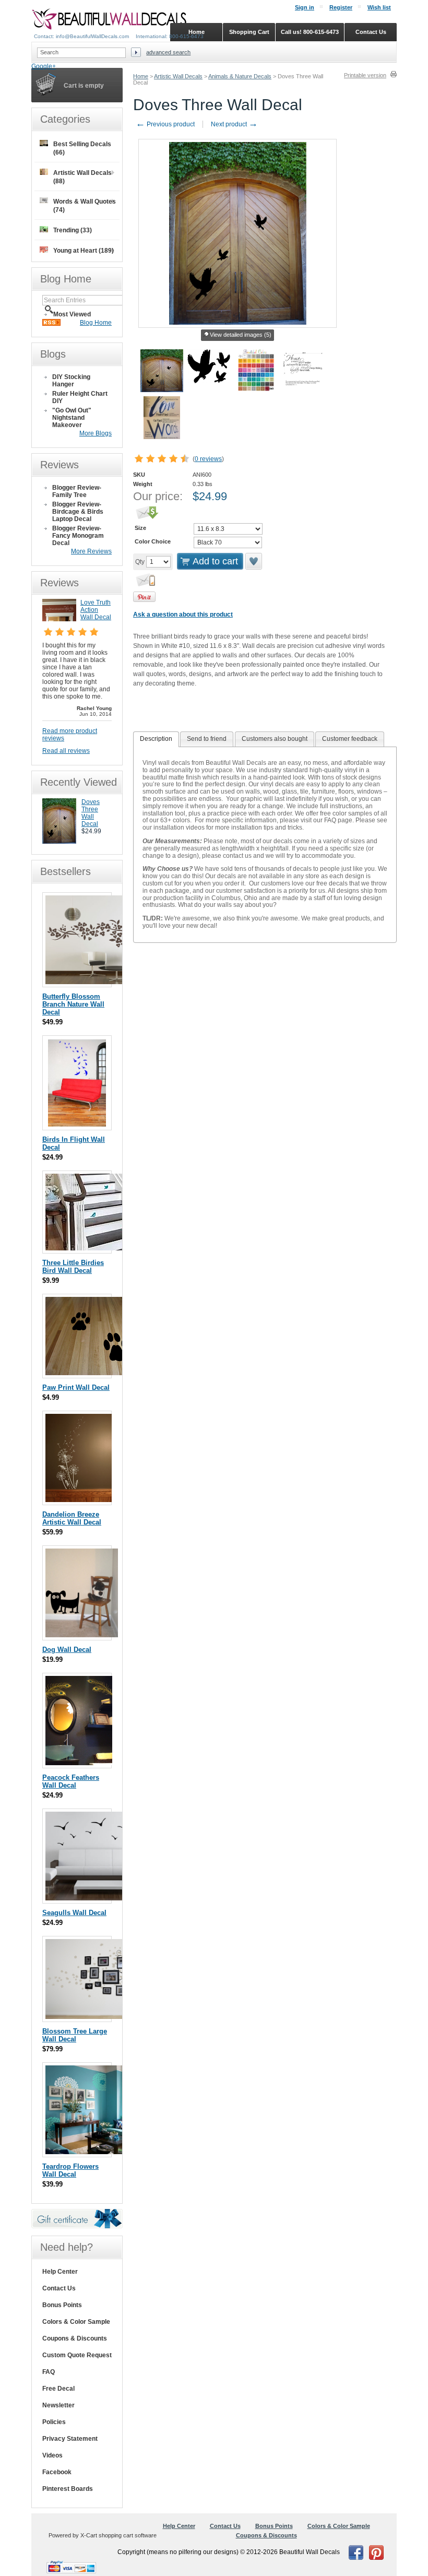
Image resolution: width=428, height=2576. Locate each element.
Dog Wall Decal (67, 1650)
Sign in (305, 7)
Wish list (379, 7)
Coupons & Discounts (75, 2338)
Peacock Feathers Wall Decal (71, 1781)
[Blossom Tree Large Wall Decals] (105, 2017)
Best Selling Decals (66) (82, 148)
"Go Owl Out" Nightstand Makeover (72, 418)
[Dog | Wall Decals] (82, 1635)
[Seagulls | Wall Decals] (100, 1898)
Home (141, 76)
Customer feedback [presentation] (350, 739)
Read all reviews (66, 751)
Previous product (165, 124)
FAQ (49, 2372)
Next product (234, 124)
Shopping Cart (249, 32)
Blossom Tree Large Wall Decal (75, 2035)
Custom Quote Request (77, 2355)
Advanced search (168, 52)
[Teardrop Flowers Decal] (90, 2152)
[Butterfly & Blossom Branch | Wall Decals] (105, 982)
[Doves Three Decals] (59, 842)
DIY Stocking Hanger (71, 381)
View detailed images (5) (241, 335)
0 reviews (208, 459)
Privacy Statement (70, 2439)
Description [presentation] (156, 739)
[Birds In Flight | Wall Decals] (77, 1125)
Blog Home (96, 323)
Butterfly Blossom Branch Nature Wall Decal (73, 1004)
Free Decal (58, 2389)
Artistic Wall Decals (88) (82, 177)
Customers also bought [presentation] (275, 739)
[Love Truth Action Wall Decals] (59, 619)
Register (341, 7)
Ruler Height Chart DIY (80, 397)
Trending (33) (73, 230)
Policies (54, 2422)
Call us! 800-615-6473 (310, 32)
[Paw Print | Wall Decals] (98, 1373)
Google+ (44, 66)
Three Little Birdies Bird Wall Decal (73, 1267)
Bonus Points (62, 2305)
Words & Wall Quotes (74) (85, 206)
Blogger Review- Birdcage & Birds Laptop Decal (78, 512)
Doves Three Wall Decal (91, 813)
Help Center (60, 2272)
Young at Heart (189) (84, 251)
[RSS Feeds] (51, 324)
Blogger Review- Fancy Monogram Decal (78, 536)
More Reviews (91, 551)
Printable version (365, 75)
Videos (52, 2455)
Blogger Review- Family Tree (77, 491)
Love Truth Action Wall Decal (96, 610)
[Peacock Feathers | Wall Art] (79, 1763)
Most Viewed (72, 314)
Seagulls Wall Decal (74, 1913)
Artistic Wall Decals (178, 76)
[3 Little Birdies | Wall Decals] (105, 1248)
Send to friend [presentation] (207, 739)
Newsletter (58, 2405)
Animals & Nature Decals (240, 76)
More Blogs (96, 433)
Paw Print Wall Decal (76, 1387)
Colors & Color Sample (76, 2322)
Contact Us (59, 2288)
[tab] (156, 739)
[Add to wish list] (254, 561)
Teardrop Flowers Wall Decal (70, 2170)
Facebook (57, 2472)
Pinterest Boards (68, 2489)
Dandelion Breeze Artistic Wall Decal (72, 1518)
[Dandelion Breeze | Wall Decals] (79, 1500)
